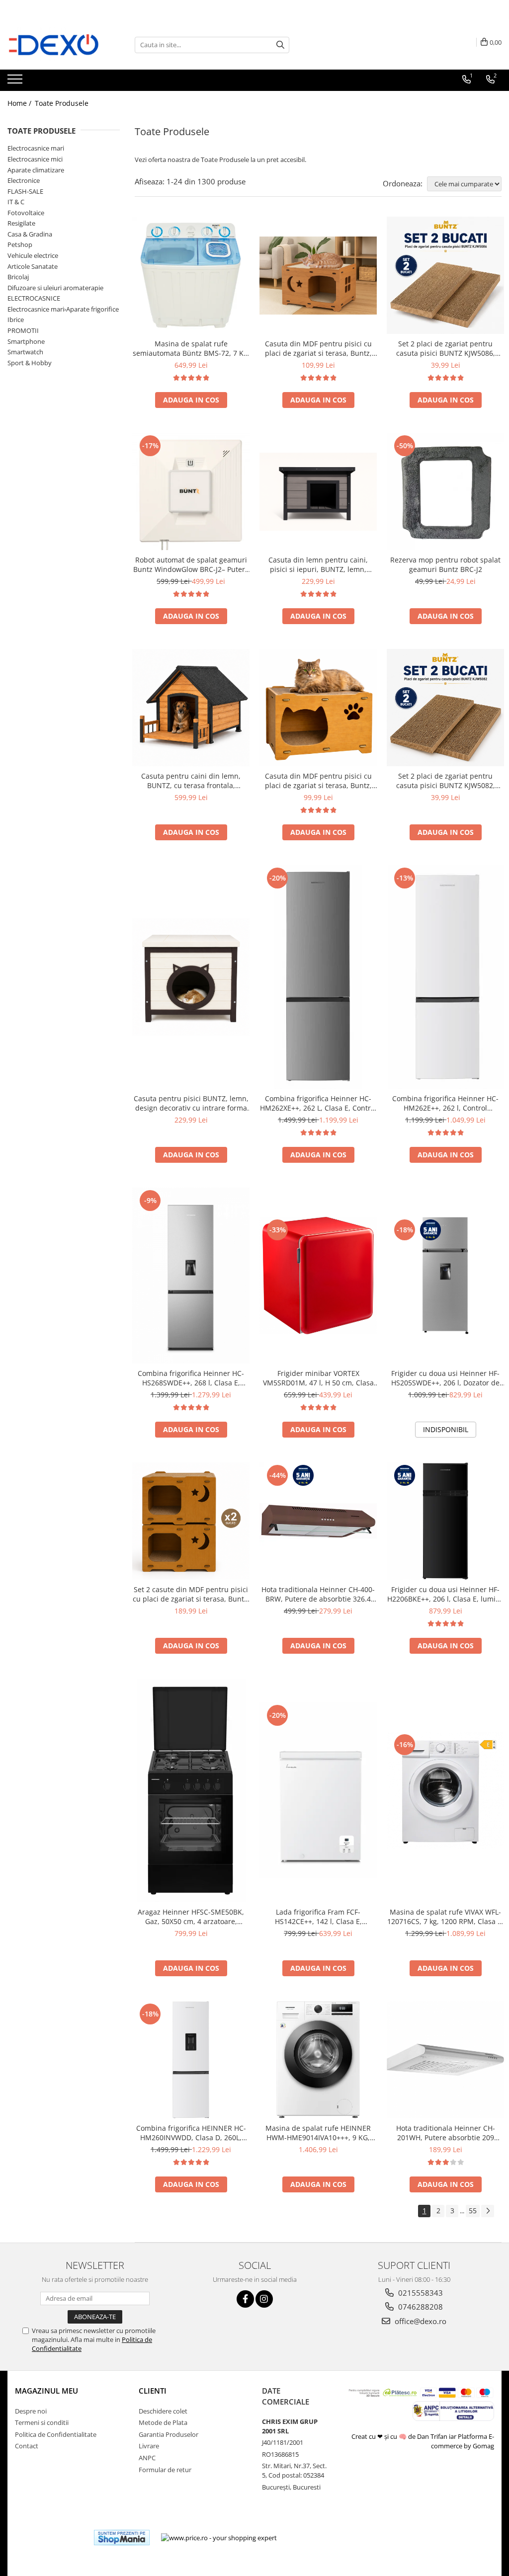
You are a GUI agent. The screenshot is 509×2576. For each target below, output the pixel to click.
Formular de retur (165, 2470)
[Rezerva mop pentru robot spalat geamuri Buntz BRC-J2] (445, 491)
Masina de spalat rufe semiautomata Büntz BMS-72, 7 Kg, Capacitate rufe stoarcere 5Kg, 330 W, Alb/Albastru (191, 348)
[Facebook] (245, 2299)
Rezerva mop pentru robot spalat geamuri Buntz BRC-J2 (445, 564)
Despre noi (31, 2411)
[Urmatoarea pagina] (488, 2211)
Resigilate (21, 223)
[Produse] (16, 82)
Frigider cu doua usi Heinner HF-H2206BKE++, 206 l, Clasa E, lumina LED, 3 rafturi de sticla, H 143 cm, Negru (446, 1594)
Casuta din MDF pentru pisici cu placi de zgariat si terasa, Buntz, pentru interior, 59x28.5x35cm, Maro (318, 348)
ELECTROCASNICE (34, 298)
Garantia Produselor (169, 2434)
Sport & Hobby (30, 363)
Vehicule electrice (33, 255)
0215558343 (420, 2293)
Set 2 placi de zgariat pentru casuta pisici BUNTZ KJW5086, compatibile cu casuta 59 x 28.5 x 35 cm (446, 348)
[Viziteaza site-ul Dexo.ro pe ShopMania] (122, 2537)
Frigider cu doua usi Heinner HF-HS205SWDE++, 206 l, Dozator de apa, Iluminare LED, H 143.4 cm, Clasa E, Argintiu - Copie (445, 1378)
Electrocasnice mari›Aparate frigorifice (63, 309)
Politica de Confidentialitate (56, 2434)
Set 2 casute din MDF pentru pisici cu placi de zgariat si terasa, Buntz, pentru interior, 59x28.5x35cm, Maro (191, 1594)
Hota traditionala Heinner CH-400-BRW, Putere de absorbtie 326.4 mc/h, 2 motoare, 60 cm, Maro (318, 1594)
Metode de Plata (163, 2422)
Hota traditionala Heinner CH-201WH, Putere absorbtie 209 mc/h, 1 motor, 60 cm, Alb (446, 2133)
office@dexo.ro (420, 2321)
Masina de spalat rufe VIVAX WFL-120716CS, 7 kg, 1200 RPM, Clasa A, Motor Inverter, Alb (446, 1917)
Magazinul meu (46, 2391)
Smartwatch (25, 352)
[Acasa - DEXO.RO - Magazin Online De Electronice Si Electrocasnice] (57, 45)
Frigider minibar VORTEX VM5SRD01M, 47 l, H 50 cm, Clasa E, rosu (318, 1378)
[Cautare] (280, 45)
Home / (20, 103)
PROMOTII (23, 330)
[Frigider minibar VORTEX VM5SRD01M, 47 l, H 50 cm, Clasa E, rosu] (318, 1276)
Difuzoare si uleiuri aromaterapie (55, 288)
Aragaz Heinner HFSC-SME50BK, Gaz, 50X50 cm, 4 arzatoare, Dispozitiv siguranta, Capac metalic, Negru (191, 1917)
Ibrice (16, 320)
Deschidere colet (163, 2411)
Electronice (24, 180)
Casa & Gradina (30, 234)
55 (473, 2211)
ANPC (147, 2458)
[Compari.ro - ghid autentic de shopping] (50, 2537)
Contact (27, 2446)
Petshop (20, 244)
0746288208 (420, 2307)
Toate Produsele (62, 103)
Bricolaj (18, 277)
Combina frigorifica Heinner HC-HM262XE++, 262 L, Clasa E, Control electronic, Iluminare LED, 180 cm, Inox (318, 1103)
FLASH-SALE (25, 191)
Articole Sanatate (33, 266)
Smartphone (26, 341)
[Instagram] (264, 2299)
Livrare (149, 2446)
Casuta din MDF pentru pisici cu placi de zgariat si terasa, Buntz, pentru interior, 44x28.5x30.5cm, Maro (318, 781)
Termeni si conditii (42, 2422)
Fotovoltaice (26, 213)
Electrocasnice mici (35, 159)
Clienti (153, 2391)
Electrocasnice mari (36, 148)
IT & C (16, 202)
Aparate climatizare (36, 170)
